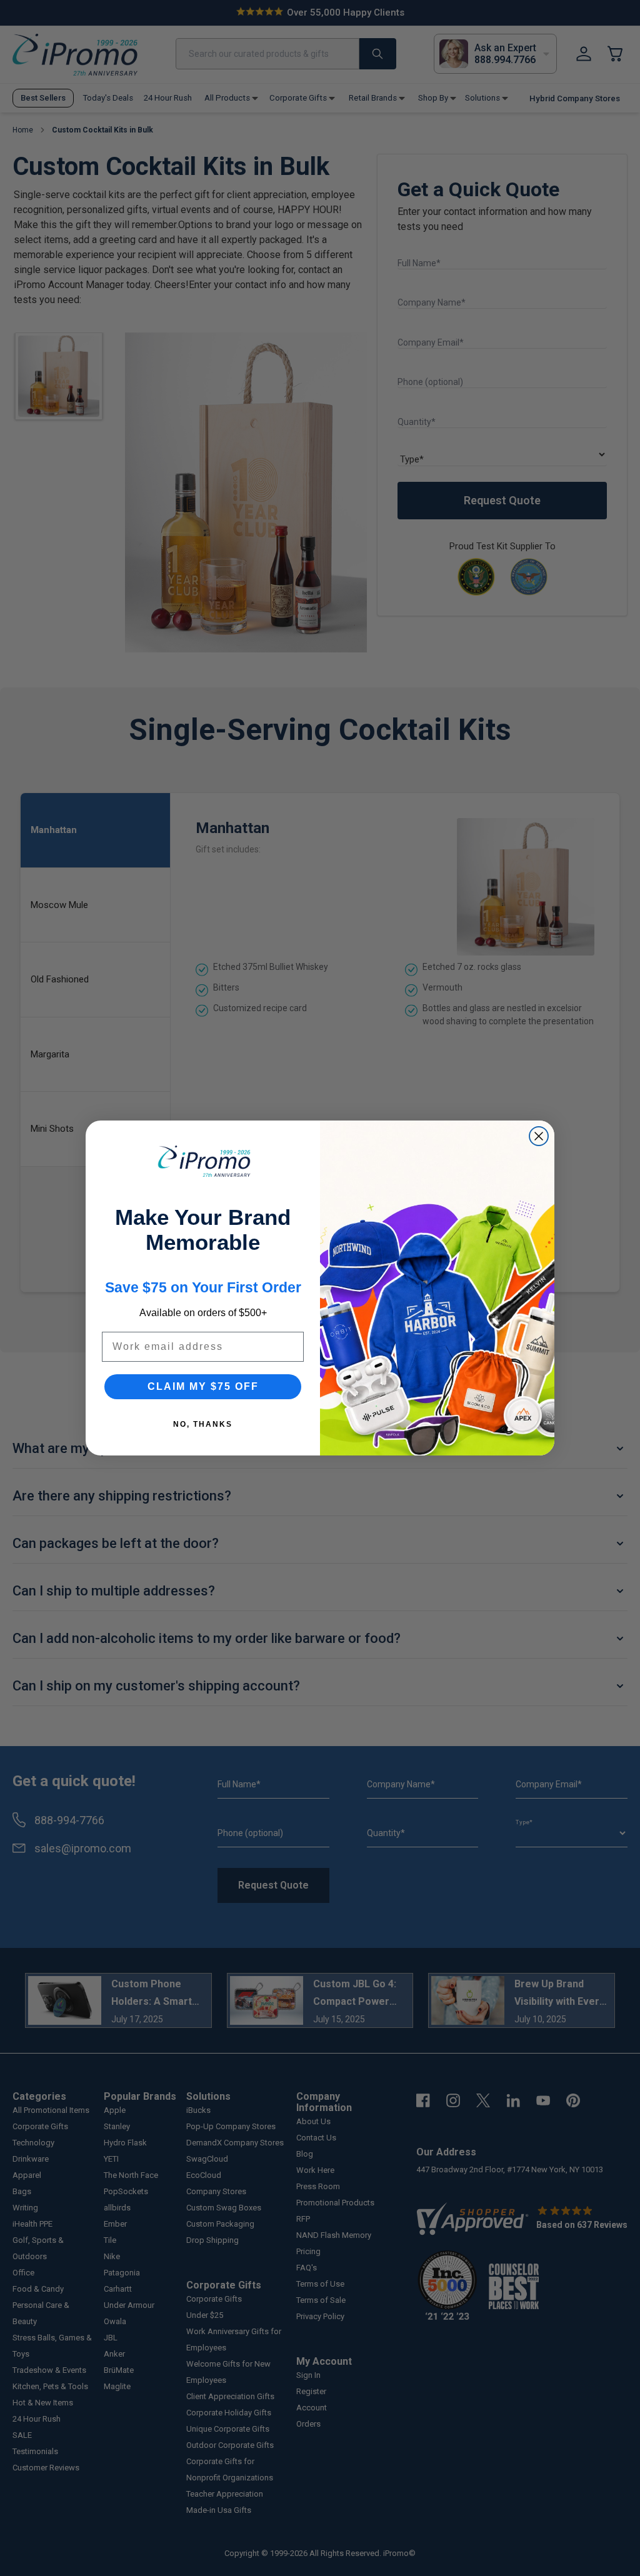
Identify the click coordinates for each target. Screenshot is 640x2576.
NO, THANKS (203, 1424)
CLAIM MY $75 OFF (203, 1386)
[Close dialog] (539, 1136)
